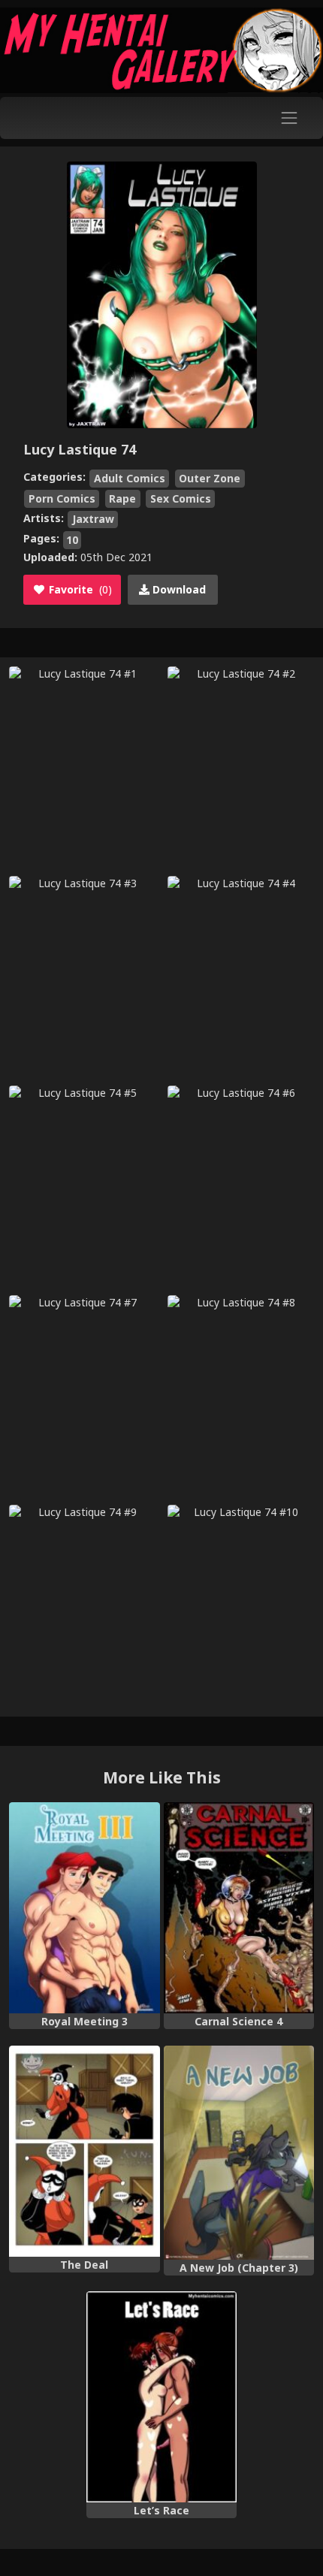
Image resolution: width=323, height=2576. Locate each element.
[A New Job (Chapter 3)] (239, 2153)
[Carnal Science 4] (239, 1908)
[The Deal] (85, 2151)
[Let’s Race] (162, 2397)
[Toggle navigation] (290, 118)
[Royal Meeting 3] (85, 1908)
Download (178, 589)
